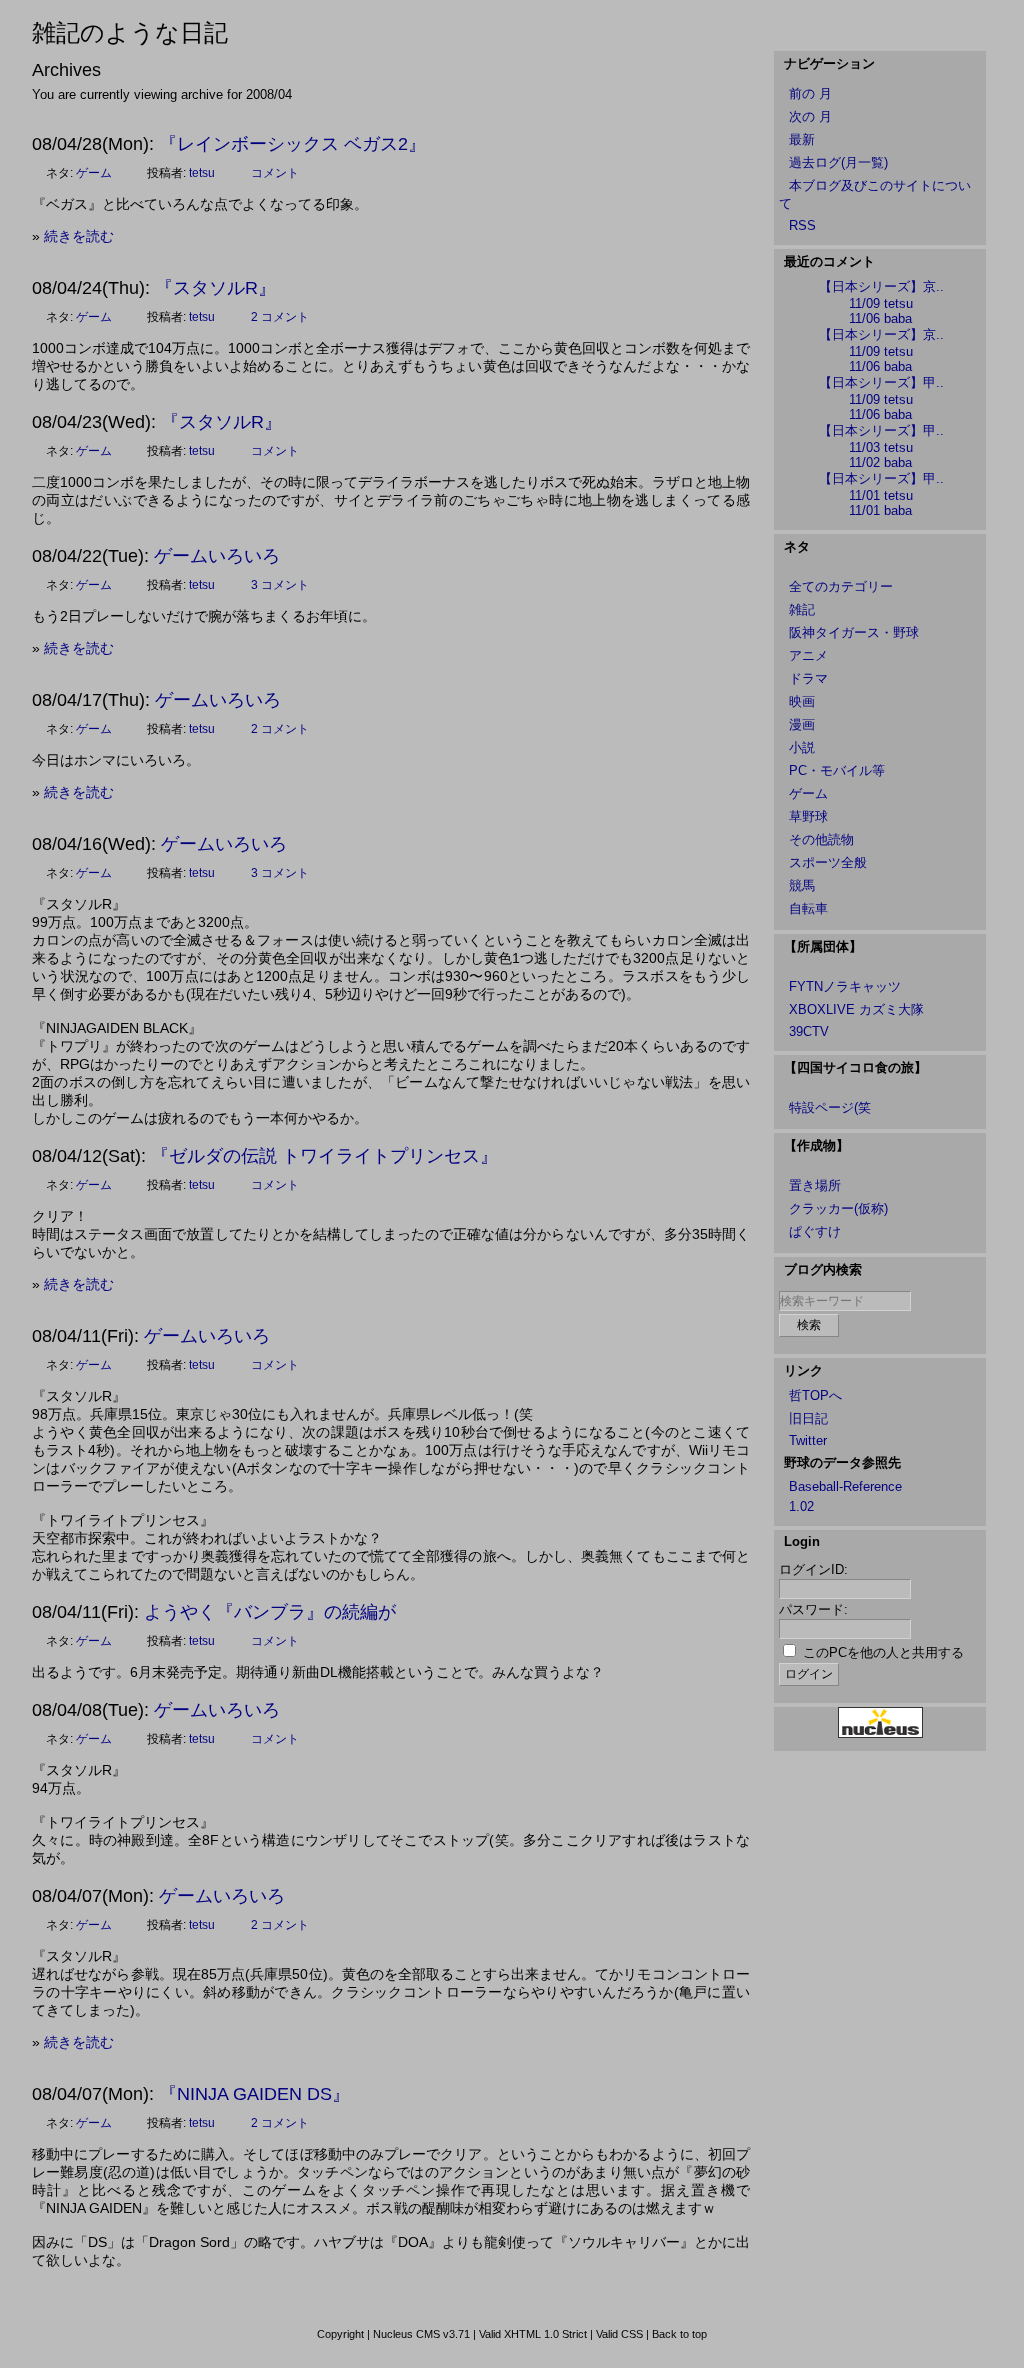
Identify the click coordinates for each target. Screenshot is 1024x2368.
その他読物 (821, 839)
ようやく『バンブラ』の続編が (270, 1612)
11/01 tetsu (881, 495)
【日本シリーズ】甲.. (881, 382)
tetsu (202, 173)
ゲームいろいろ (217, 556)
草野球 (808, 816)
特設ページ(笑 (830, 1107)
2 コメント (280, 317)
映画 (802, 701)
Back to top (679, 2334)
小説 (802, 747)
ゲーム (94, 173)
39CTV (809, 1031)
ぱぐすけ (815, 1231)
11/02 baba (880, 462)
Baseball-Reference (845, 1486)
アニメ (808, 655)
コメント (275, 173)
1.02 (801, 1506)
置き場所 (815, 1185)
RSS (802, 225)
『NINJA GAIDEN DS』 (254, 2094)
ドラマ (808, 678)
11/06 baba (880, 318)
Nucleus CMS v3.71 (421, 2334)
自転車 (808, 908)
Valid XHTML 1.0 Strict (533, 2334)
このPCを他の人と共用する (883, 1652)
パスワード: (813, 1609)
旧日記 (808, 1418)
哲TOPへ (815, 1395)
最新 (802, 139)
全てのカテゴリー (841, 586)
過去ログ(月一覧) (838, 162)
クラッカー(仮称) (838, 1208)
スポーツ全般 (828, 862)
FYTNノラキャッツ (845, 986)
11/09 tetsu (881, 303)
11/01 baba (880, 510)
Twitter (808, 1440)
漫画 (802, 724)
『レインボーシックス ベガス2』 (292, 144)
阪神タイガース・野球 (854, 632)
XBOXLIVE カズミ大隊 (856, 1009)
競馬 (802, 885)
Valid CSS (619, 2334)
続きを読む (79, 236)
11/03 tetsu (881, 447)
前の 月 (810, 93)
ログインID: (813, 1569)
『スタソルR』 (215, 288)
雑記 (802, 609)
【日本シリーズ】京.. (881, 286)
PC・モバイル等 (837, 770)
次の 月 (810, 116)
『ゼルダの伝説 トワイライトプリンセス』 (324, 1156)
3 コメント (280, 585)
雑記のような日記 (130, 32)
